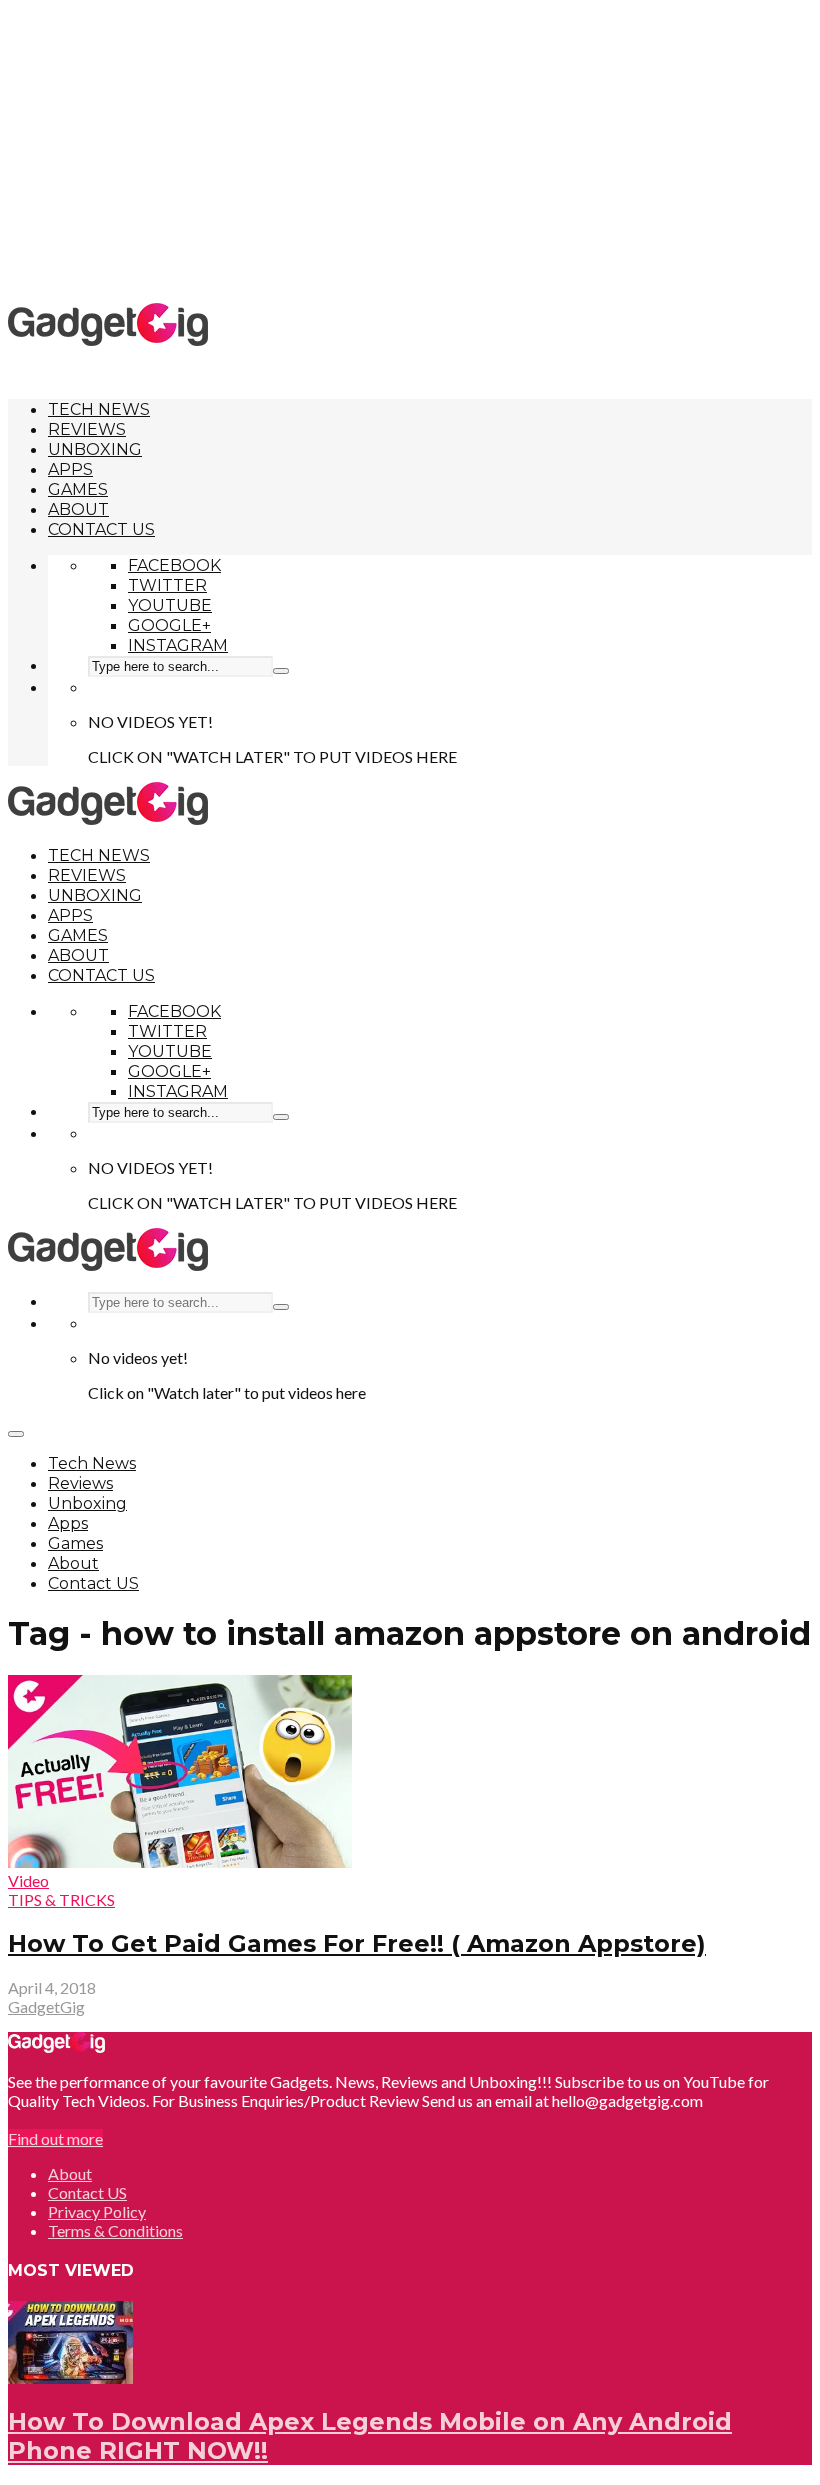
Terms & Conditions (115, 2230)
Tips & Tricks (61, 1899)
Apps (70, 469)
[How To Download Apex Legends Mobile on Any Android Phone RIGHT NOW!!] (70, 2377)
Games (78, 489)
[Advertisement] (414, 150)
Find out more (55, 2138)
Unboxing (95, 449)
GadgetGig (46, 2006)
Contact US (101, 529)
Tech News (99, 409)
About (78, 509)
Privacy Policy (97, 2211)
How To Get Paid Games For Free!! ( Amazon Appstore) (357, 1943)
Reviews (87, 429)
